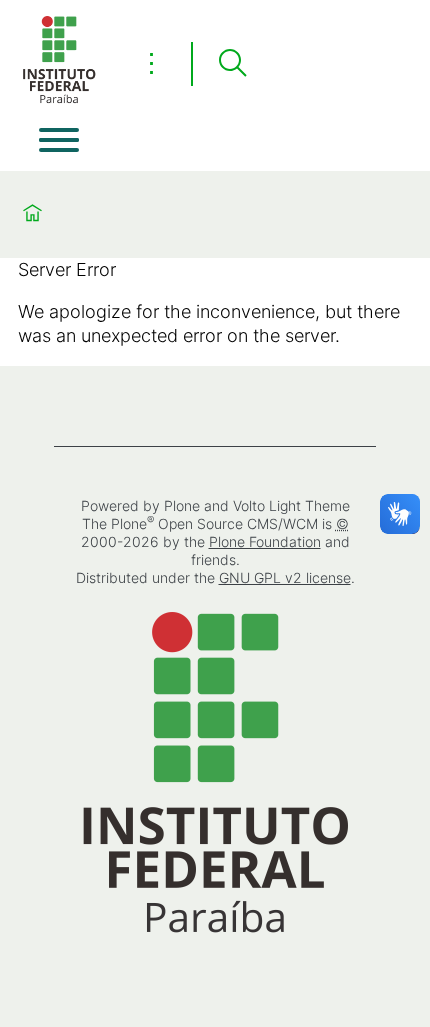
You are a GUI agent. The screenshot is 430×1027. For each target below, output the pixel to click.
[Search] (232, 64)
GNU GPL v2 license (285, 577)
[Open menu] (59, 140)
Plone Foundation (265, 541)
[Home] (59, 99)
